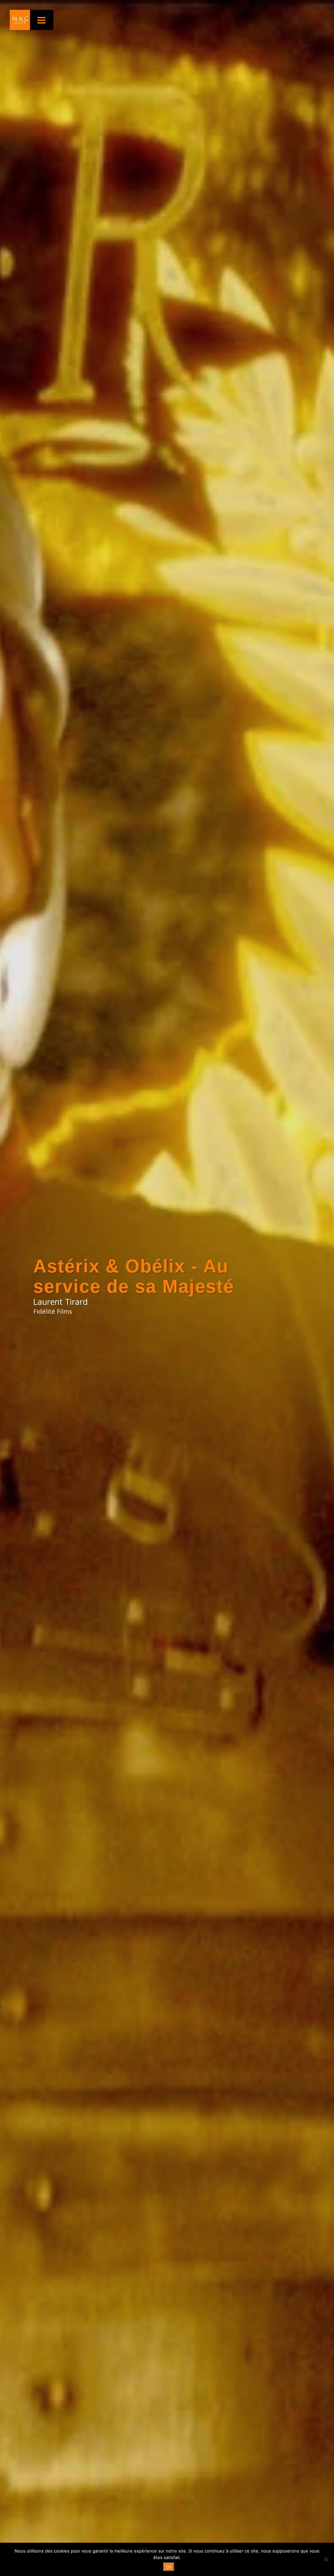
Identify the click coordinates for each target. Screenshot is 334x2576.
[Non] (326, 2559)
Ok (169, 2567)
